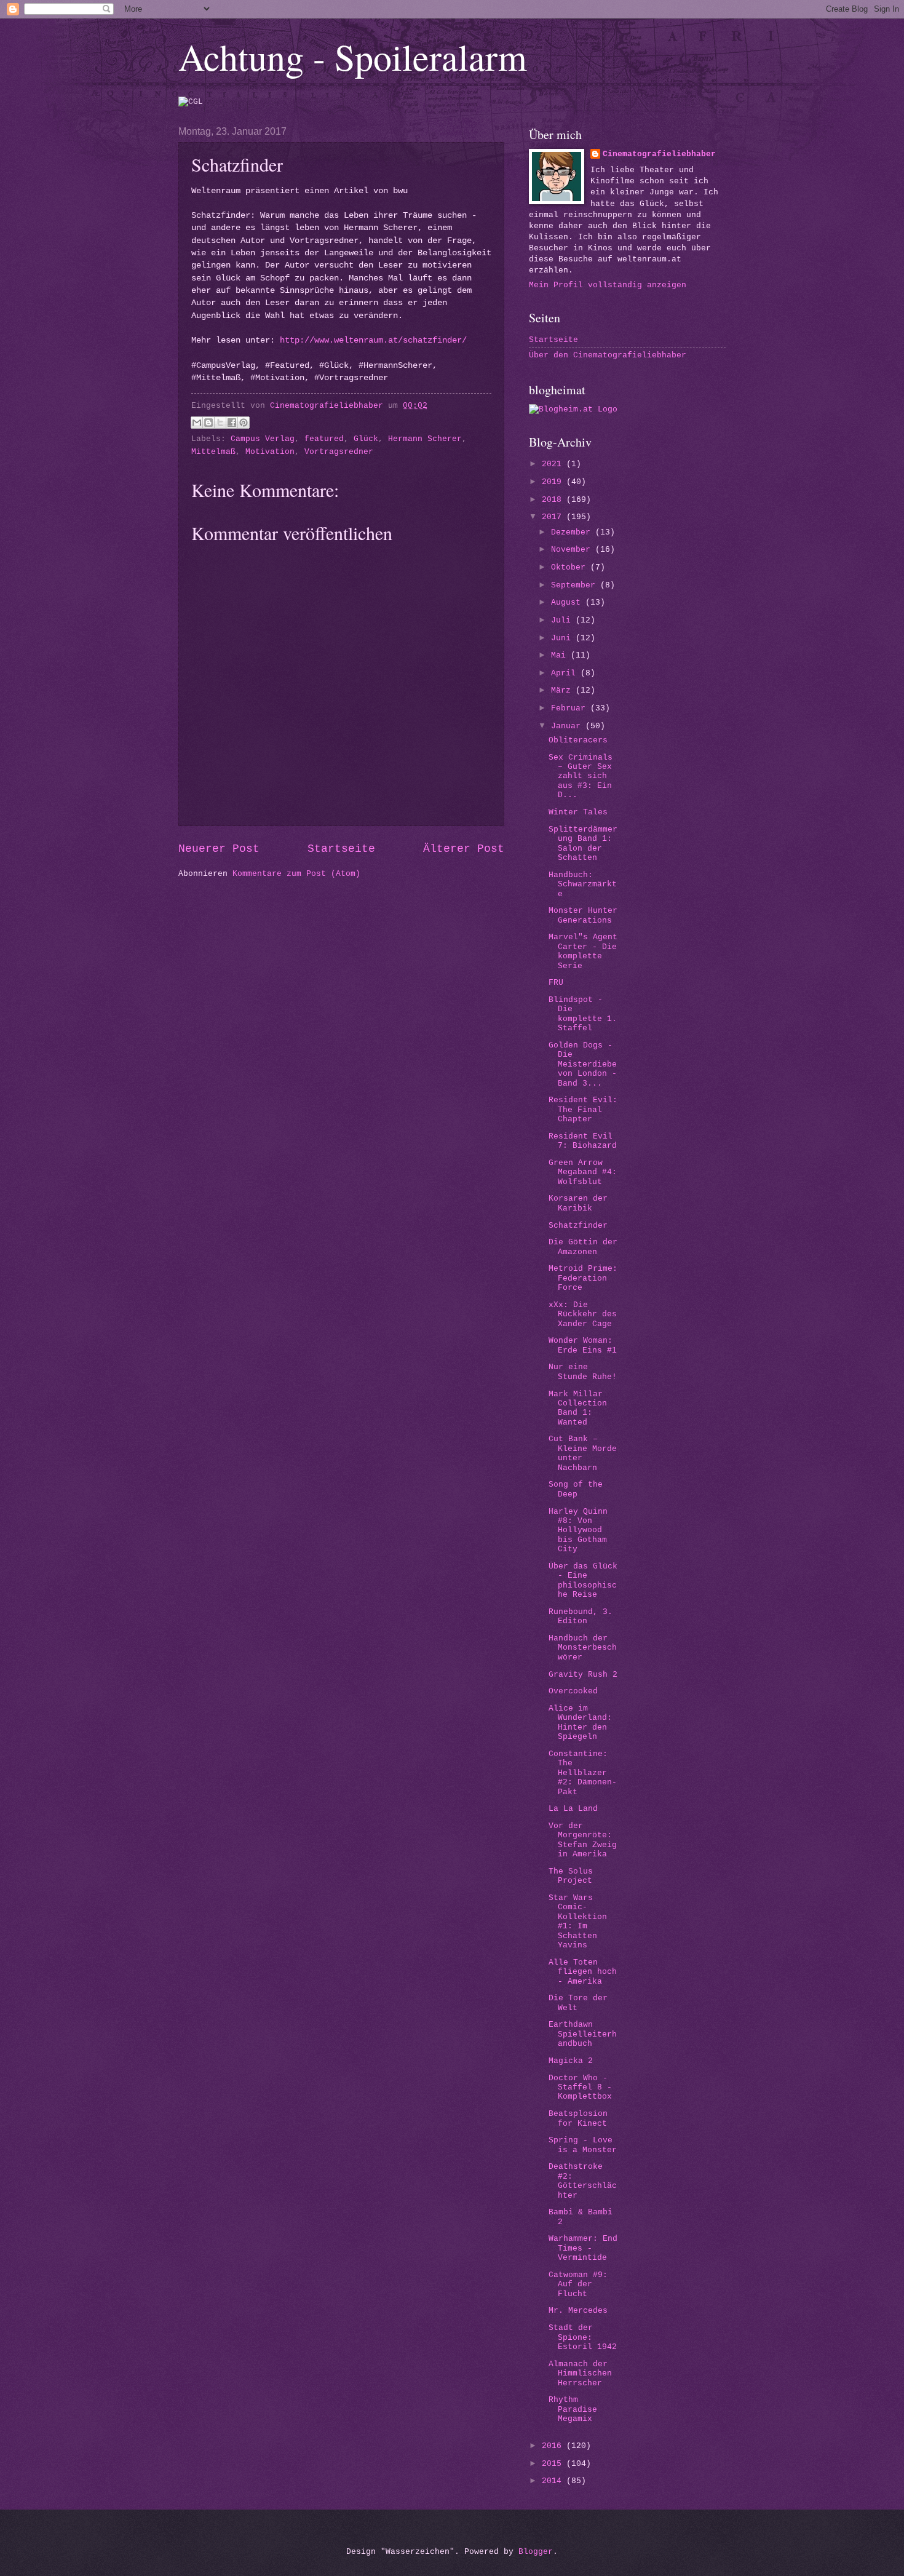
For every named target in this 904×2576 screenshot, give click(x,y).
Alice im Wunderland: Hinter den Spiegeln (580, 1723)
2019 (554, 482)
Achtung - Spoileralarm (353, 57)
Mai (561, 655)
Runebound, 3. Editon (581, 1616)
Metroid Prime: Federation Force (583, 1278)
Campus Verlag (263, 439)
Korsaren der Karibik (578, 1203)
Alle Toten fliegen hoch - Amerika (583, 1972)
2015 (554, 2464)
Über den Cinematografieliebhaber (608, 355)
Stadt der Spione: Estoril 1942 (583, 2337)
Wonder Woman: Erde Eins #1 (583, 1345)
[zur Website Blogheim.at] (573, 409)
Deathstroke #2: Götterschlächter (583, 2181)
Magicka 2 (571, 2061)
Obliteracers (578, 740)
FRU (556, 983)
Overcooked (573, 1691)
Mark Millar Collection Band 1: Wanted (578, 1408)
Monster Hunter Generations (583, 915)
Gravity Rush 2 (583, 1675)
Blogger (536, 2552)
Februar (571, 708)
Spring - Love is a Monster (583, 2145)
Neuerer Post (219, 849)
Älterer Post (464, 849)
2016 (554, 2446)
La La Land (573, 1809)
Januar (568, 726)
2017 (554, 517)
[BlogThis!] (208, 423)
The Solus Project (571, 1876)
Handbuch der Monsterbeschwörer (583, 1648)
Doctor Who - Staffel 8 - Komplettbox (580, 2088)
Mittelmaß (213, 452)
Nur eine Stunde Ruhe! (583, 1372)
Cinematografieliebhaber (659, 154)
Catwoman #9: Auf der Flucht (578, 2284)
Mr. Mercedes (578, 2311)
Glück (366, 439)
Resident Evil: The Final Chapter (583, 1110)
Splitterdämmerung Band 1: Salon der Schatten (583, 844)
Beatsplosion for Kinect (578, 2118)
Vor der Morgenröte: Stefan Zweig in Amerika (583, 1840)
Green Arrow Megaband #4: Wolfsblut (583, 1172)
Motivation (270, 452)
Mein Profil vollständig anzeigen (608, 285)
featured (324, 439)
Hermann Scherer (425, 439)
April (566, 673)
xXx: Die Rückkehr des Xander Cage (583, 1314)
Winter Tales (578, 812)
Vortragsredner (339, 452)
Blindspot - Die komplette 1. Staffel (583, 1014)
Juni (563, 638)
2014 (554, 2481)
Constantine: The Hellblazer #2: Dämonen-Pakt (583, 1773)
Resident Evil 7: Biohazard (583, 1141)
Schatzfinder (578, 1226)
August (568, 602)
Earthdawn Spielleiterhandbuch (583, 2034)
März (563, 690)
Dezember (573, 532)
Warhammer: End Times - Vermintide (583, 2248)
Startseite (341, 849)
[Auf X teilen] (220, 423)
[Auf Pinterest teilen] (244, 423)
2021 (554, 464)
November (573, 550)
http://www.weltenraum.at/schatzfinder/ (373, 340)
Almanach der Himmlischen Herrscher (580, 2374)
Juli (563, 620)
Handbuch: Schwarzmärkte (583, 885)
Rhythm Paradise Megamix (573, 2409)
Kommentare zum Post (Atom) (296, 874)
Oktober (571, 567)
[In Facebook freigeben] (232, 423)
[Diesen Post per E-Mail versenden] (197, 423)
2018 (554, 500)
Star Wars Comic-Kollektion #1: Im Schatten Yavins (578, 1922)
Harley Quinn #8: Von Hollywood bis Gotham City (578, 1531)
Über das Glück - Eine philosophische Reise (583, 1580)
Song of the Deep (576, 1489)
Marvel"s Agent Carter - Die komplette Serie (583, 951)
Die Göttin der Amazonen (583, 1247)
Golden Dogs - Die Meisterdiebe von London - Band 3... (583, 1064)
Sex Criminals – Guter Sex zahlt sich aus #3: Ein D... (581, 777)
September (576, 585)
